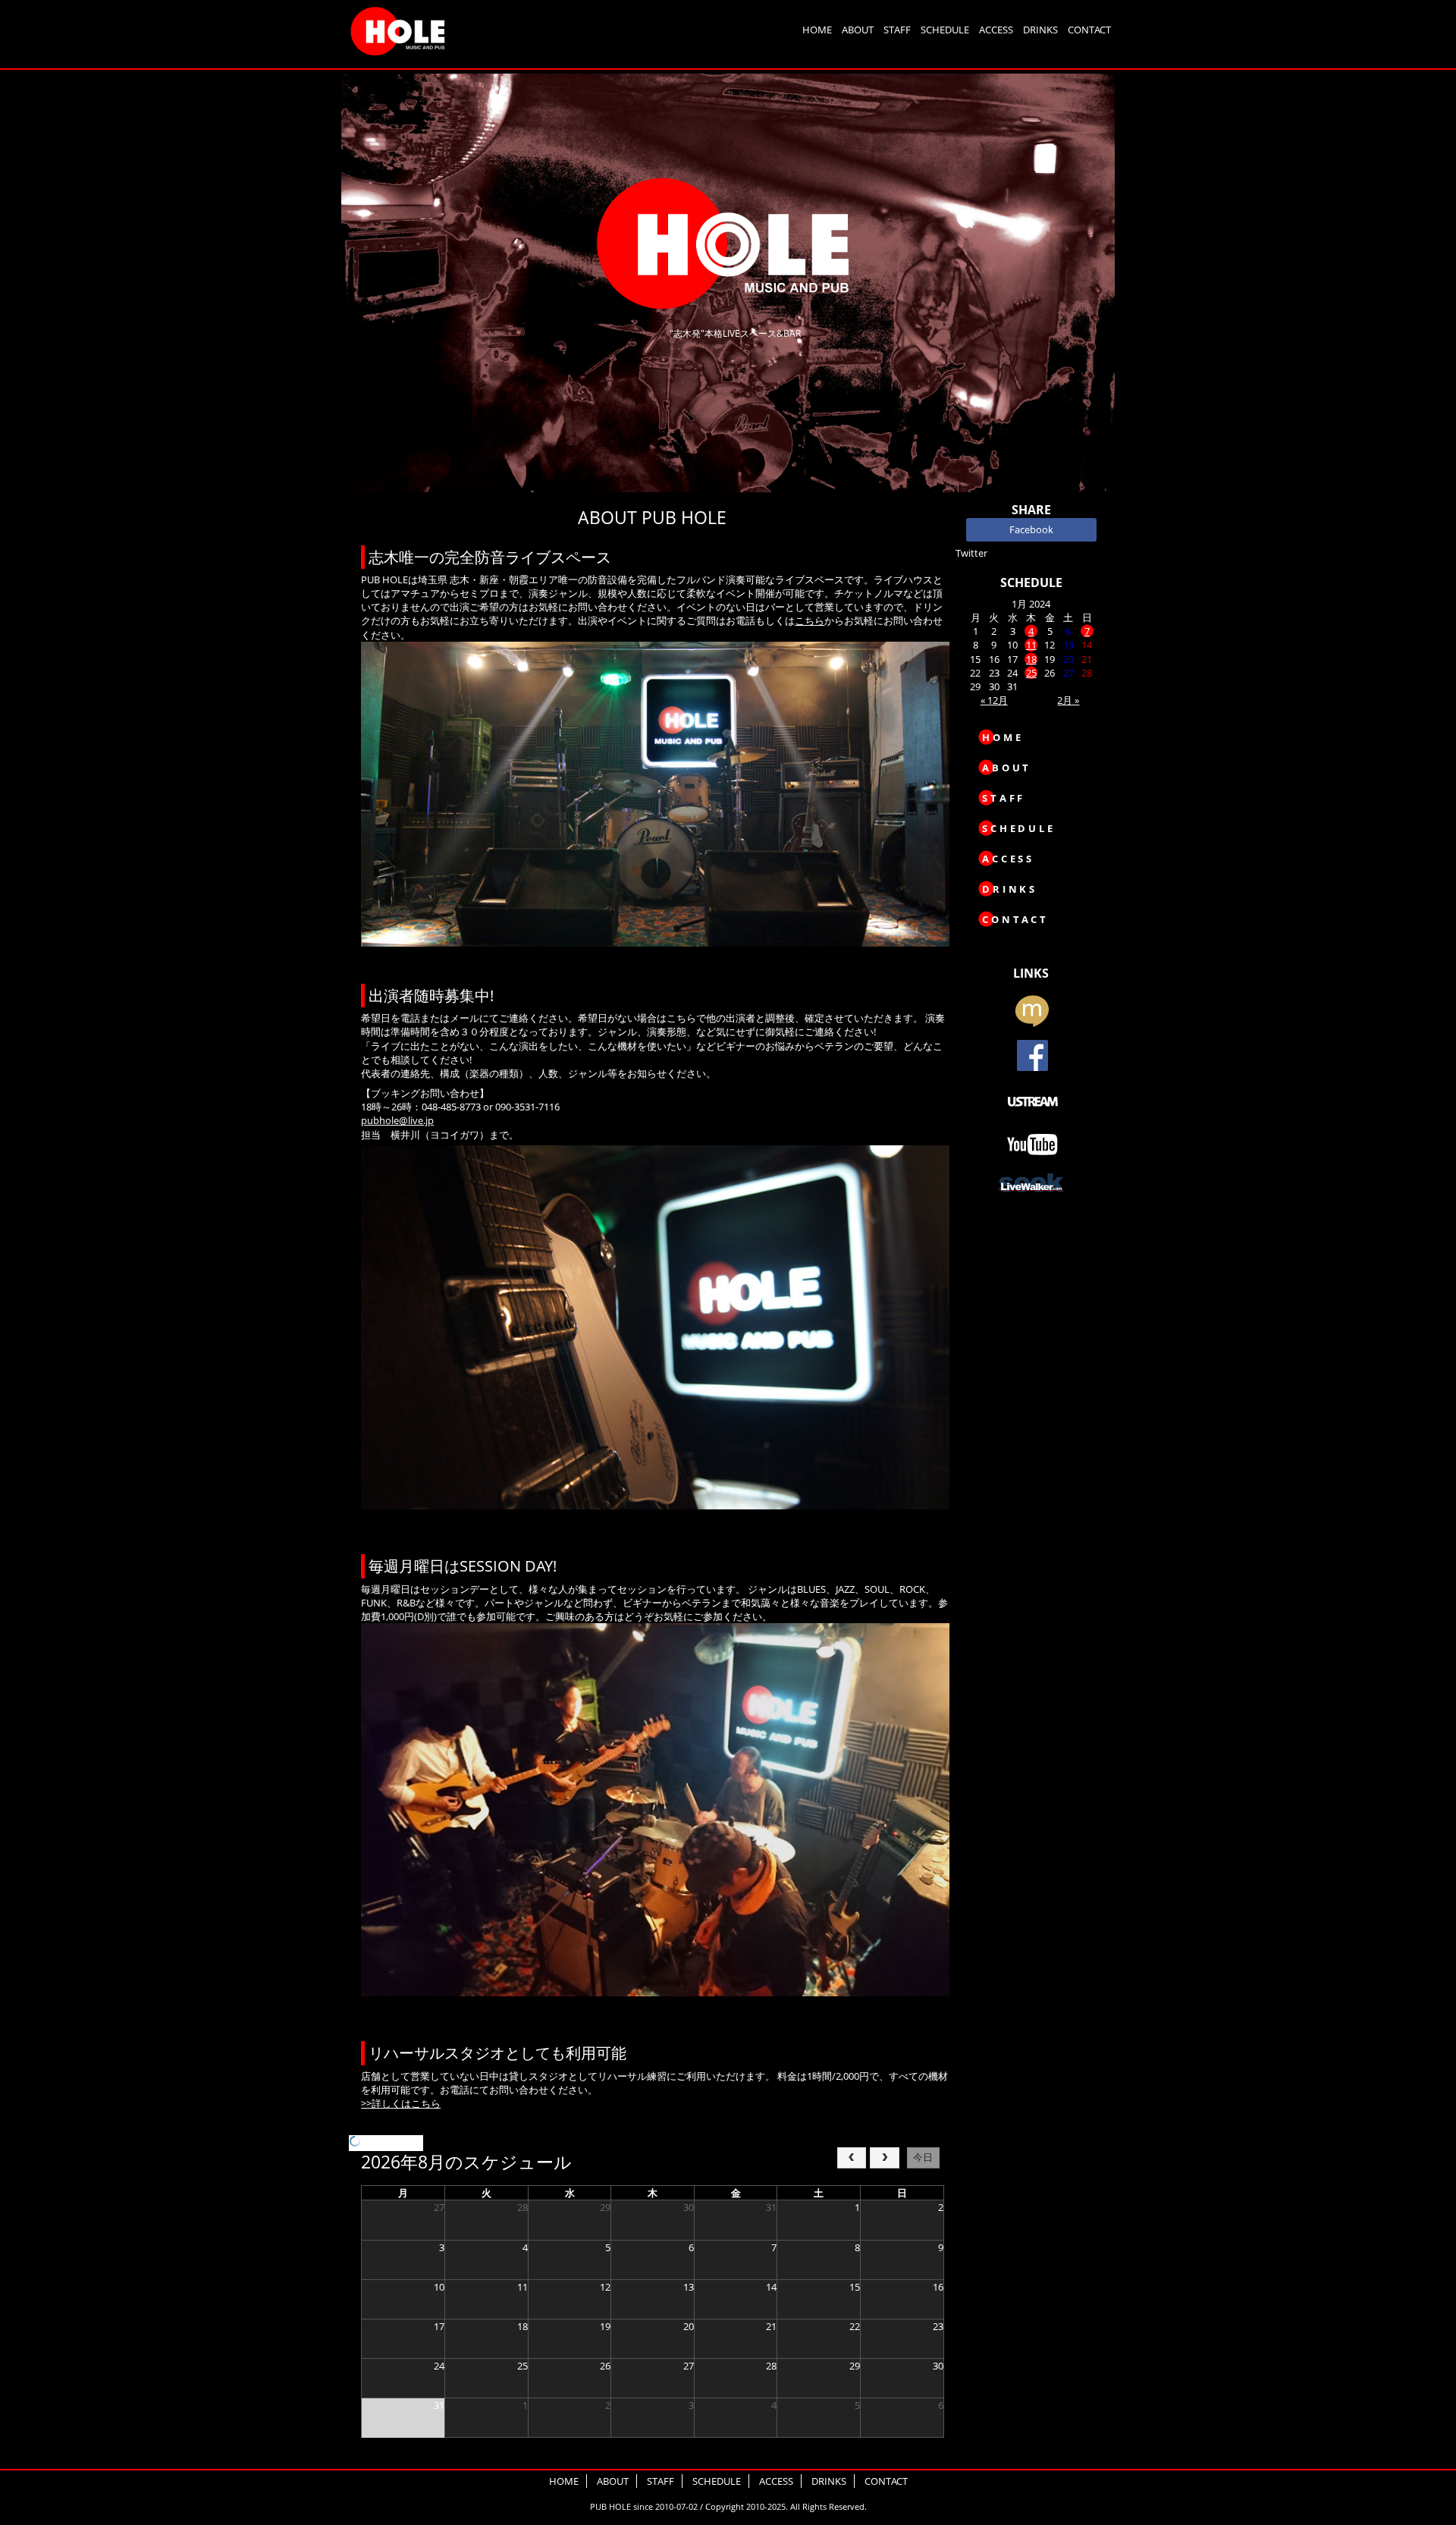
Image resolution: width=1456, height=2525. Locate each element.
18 (1031, 659)
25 (1031, 673)
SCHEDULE (945, 30)
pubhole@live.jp (397, 1120)
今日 (923, 2158)
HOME (817, 30)
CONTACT (1089, 30)
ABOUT (858, 30)
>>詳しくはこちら (401, 2103)
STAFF (897, 30)
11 (1031, 645)
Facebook (1031, 529)
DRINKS (1040, 30)
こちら (810, 620)
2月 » (1068, 700)
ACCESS (996, 30)
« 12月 (994, 700)
